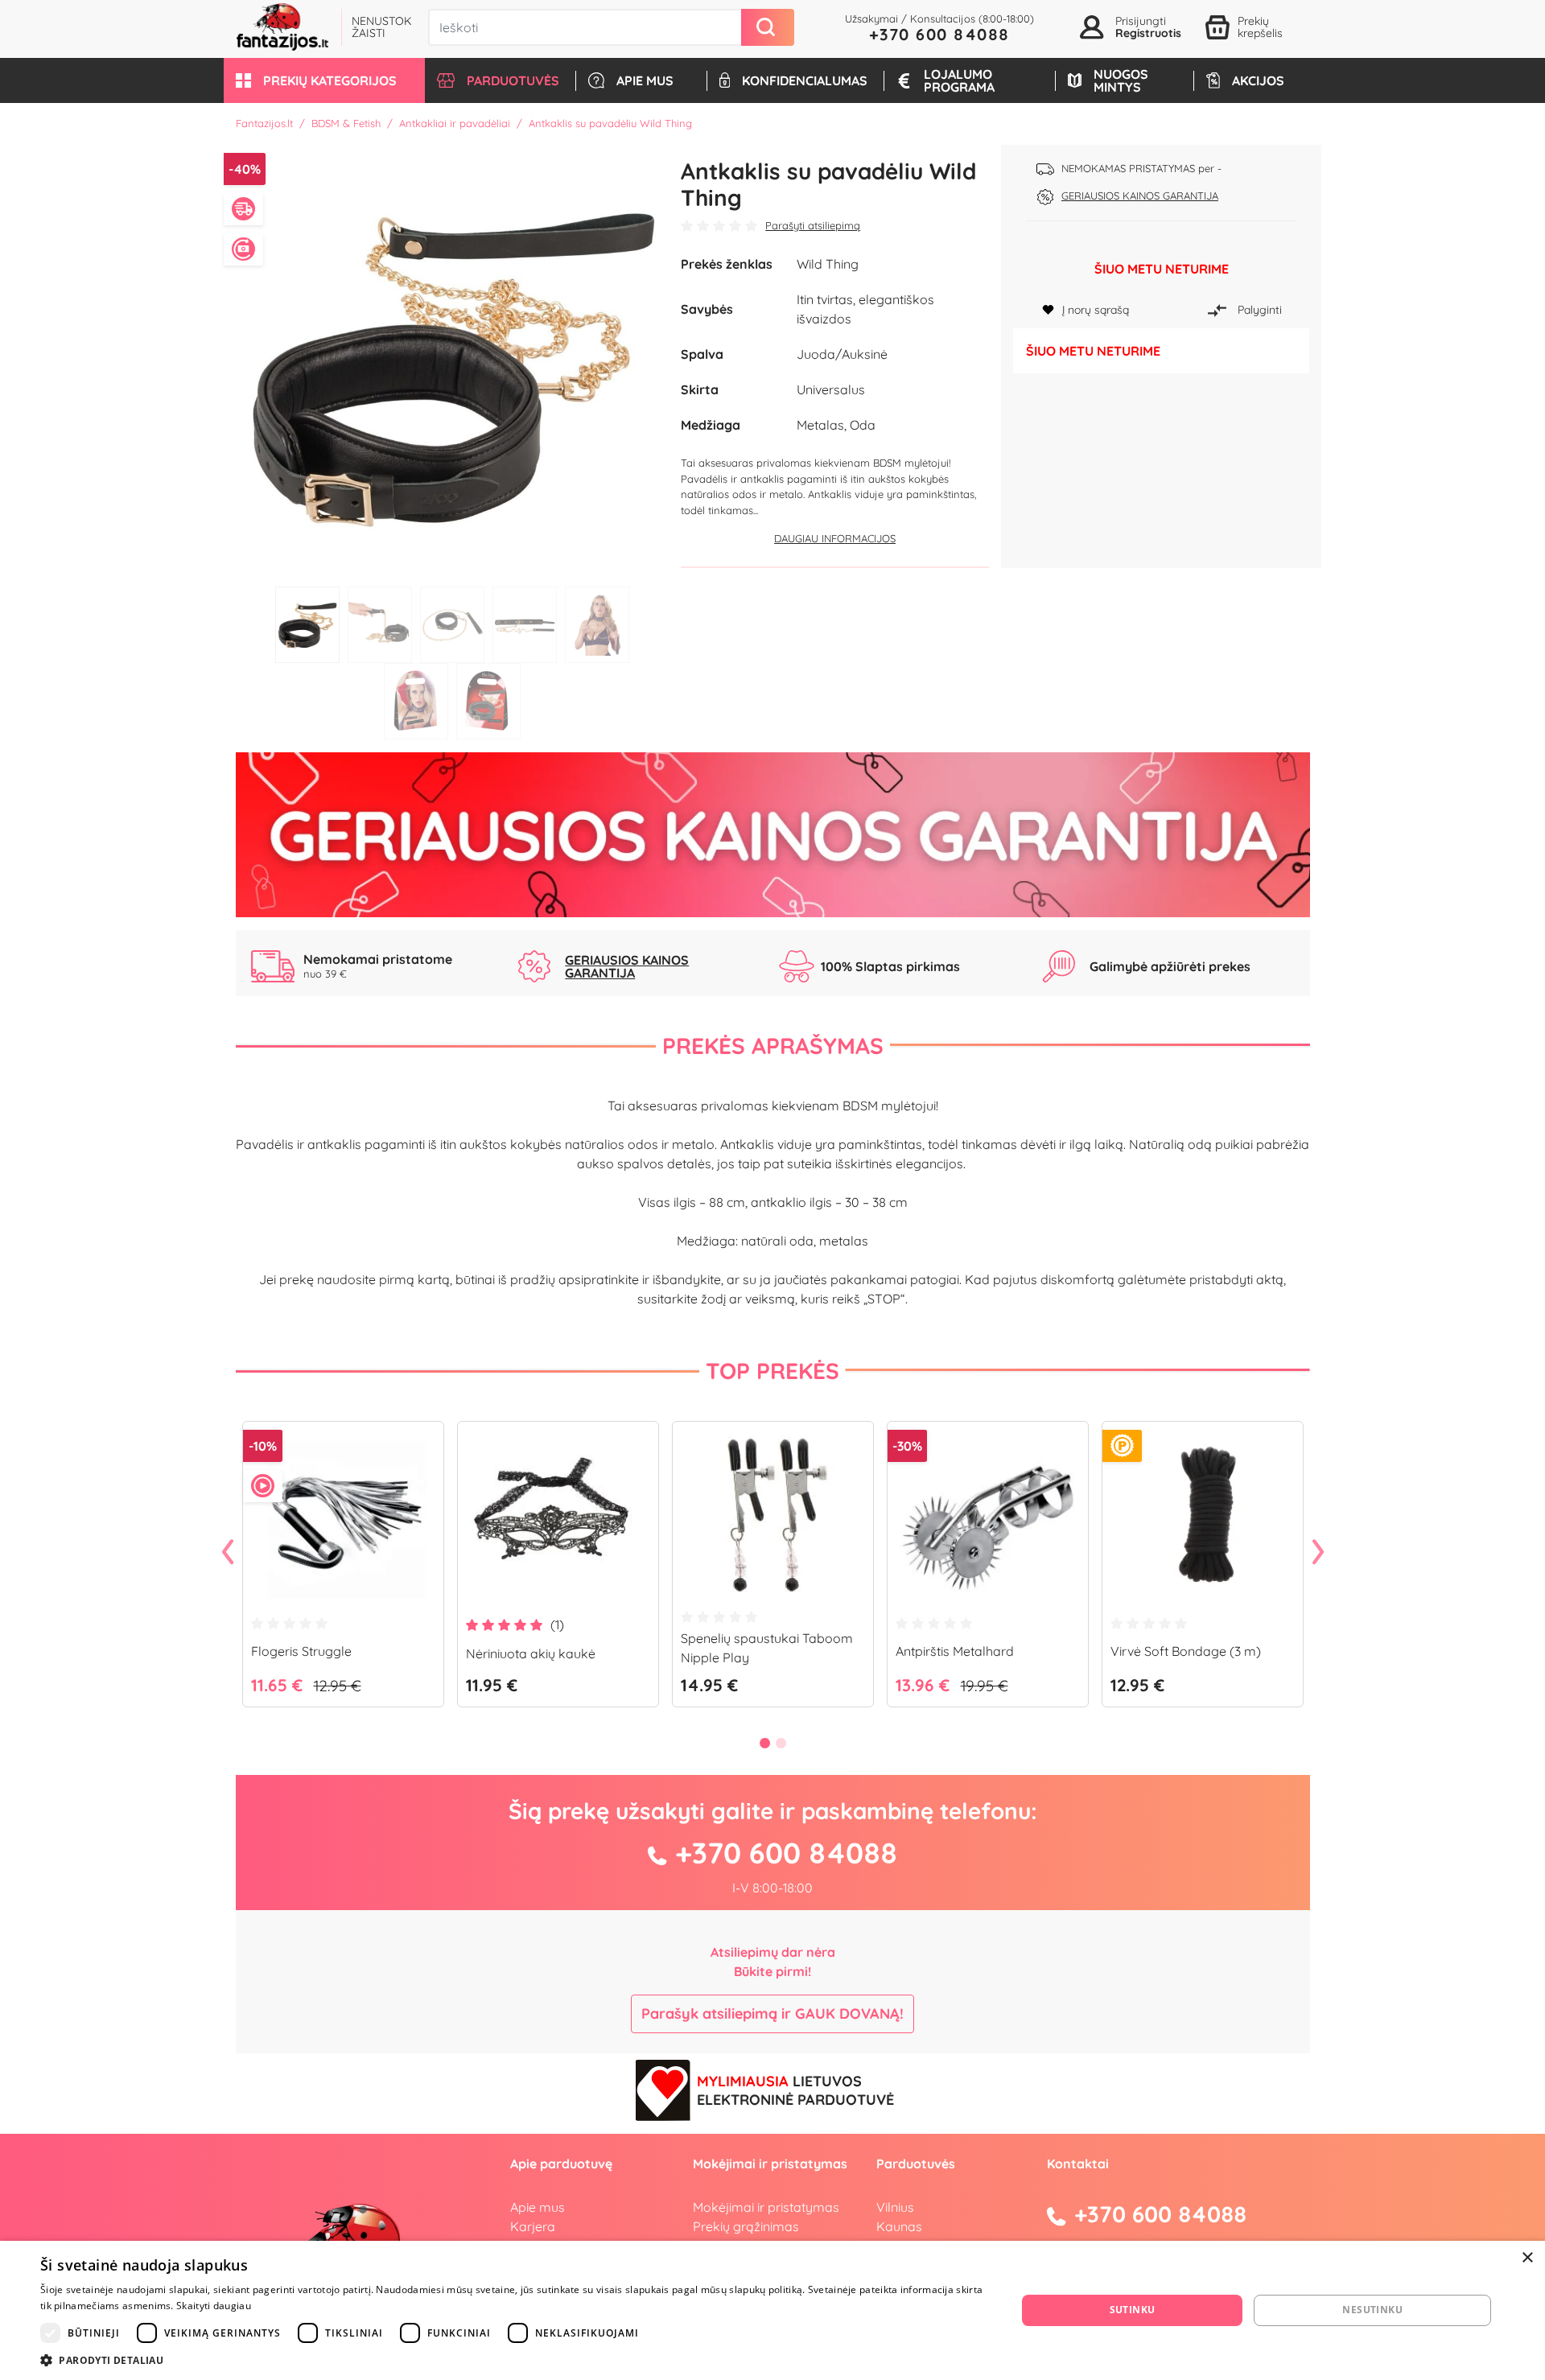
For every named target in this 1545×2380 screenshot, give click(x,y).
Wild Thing (828, 264)
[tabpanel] (453, 362)
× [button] (1527, 2258)
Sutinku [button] (1133, 2310)
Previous (228, 1553)
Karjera (533, 2226)
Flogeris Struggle (301, 1651)
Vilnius (895, 2207)
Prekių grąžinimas (746, 2226)
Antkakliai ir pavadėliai (455, 123)
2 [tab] (380, 625)
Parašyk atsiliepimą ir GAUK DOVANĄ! (772, 2014)
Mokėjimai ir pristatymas (766, 2207)
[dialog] (772, 2310)
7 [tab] (488, 701)
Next (1318, 1553)
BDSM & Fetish (346, 123)
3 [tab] (452, 625)
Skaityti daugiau (214, 2306)
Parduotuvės (916, 2164)
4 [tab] (525, 625)
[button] (324, 80)
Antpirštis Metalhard (955, 1651)
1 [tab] (307, 625)
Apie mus (538, 2207)
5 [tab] (597, 625)
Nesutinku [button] (1372, 2310)
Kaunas (899, 2226)
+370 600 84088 (939, 34)
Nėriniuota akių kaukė (531, 1653)
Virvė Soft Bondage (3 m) (1186, 1651)
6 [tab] (416, 701)
